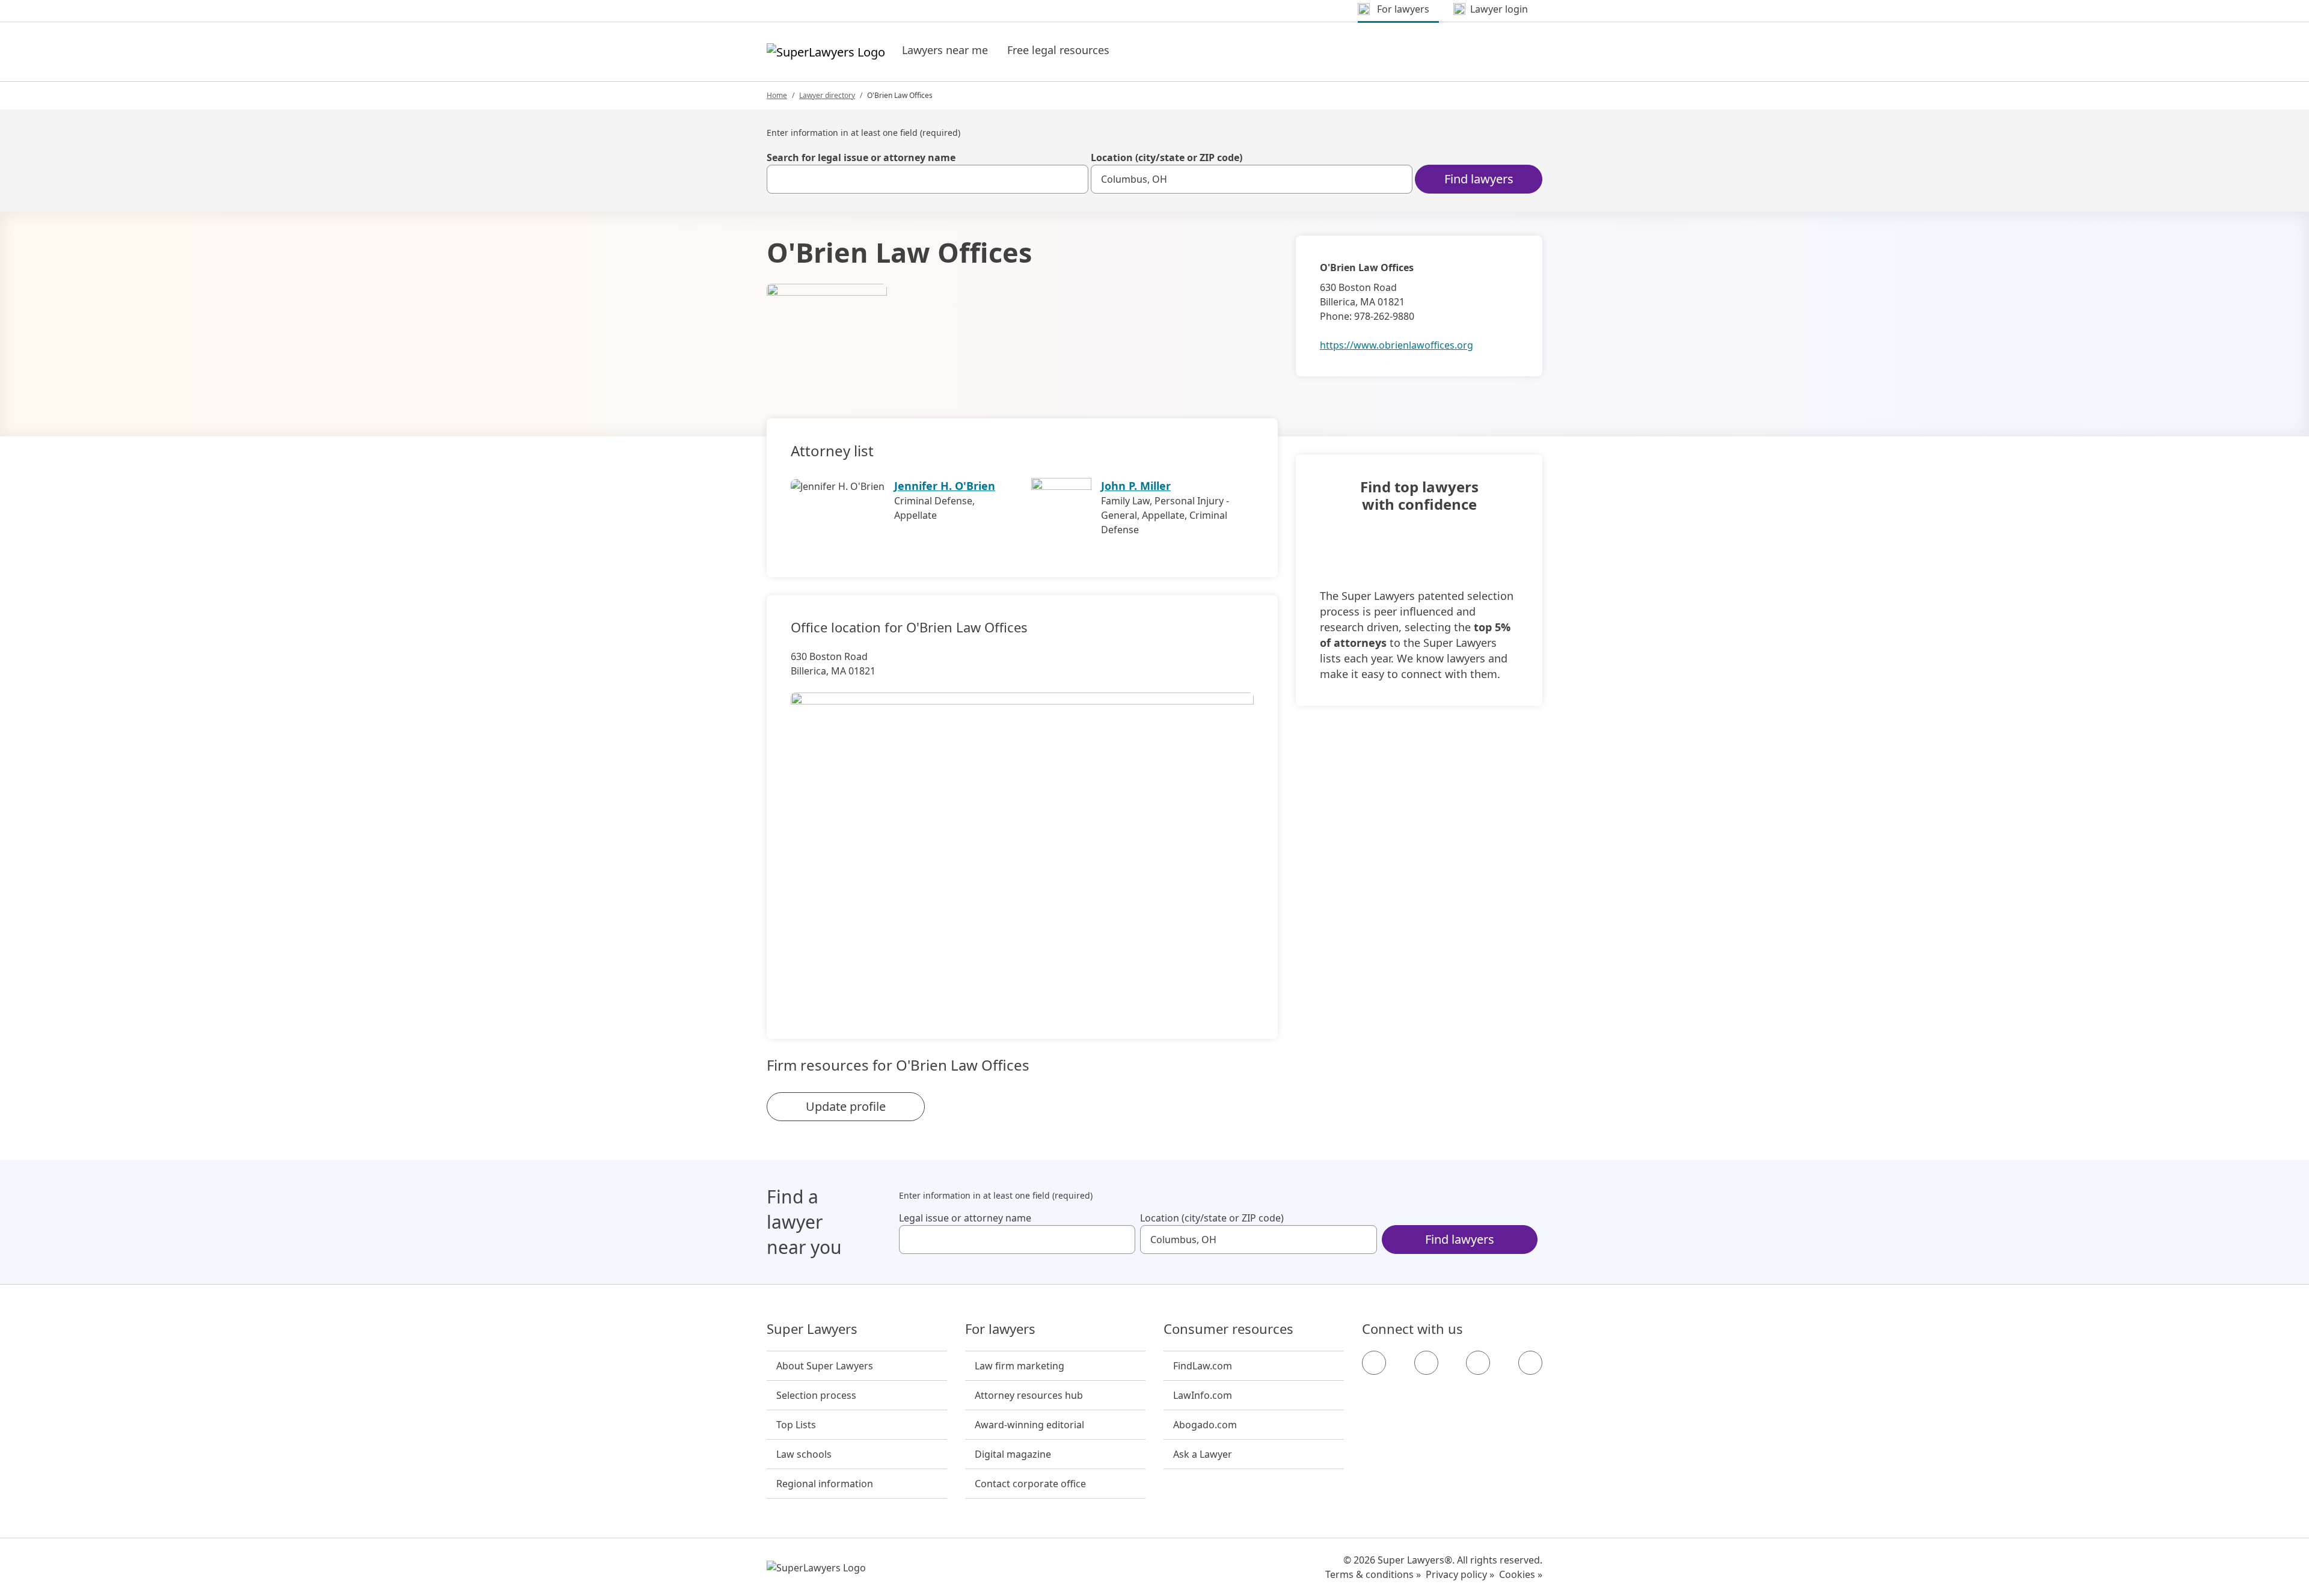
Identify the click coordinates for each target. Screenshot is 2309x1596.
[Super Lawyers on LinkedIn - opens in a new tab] (1530, 1363)
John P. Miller (1136, 486)
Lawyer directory (827, 95)
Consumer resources (1228, 1329)
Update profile (846, 1106)
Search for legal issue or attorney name (861, 157)
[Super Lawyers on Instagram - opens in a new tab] (1426, 1363)
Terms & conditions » (1373, 1574)
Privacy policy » (1460, 1574)
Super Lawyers (812, 1329)
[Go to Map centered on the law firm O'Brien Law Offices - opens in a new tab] (1022, 845)
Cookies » (1521, 1574)
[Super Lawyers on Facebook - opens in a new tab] (1374, 1363)
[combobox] (928, 179)
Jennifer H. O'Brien (945, 486)
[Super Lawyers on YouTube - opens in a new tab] (1478, 1363)
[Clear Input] (1074, 179)
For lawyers (1000, 1329)
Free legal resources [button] (1058, 50)
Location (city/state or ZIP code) (1167, 157)
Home (777, 95)
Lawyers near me (945, 50)
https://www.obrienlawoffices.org (1397, 345)
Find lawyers (1479, 179)
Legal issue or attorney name (965, 1218)
